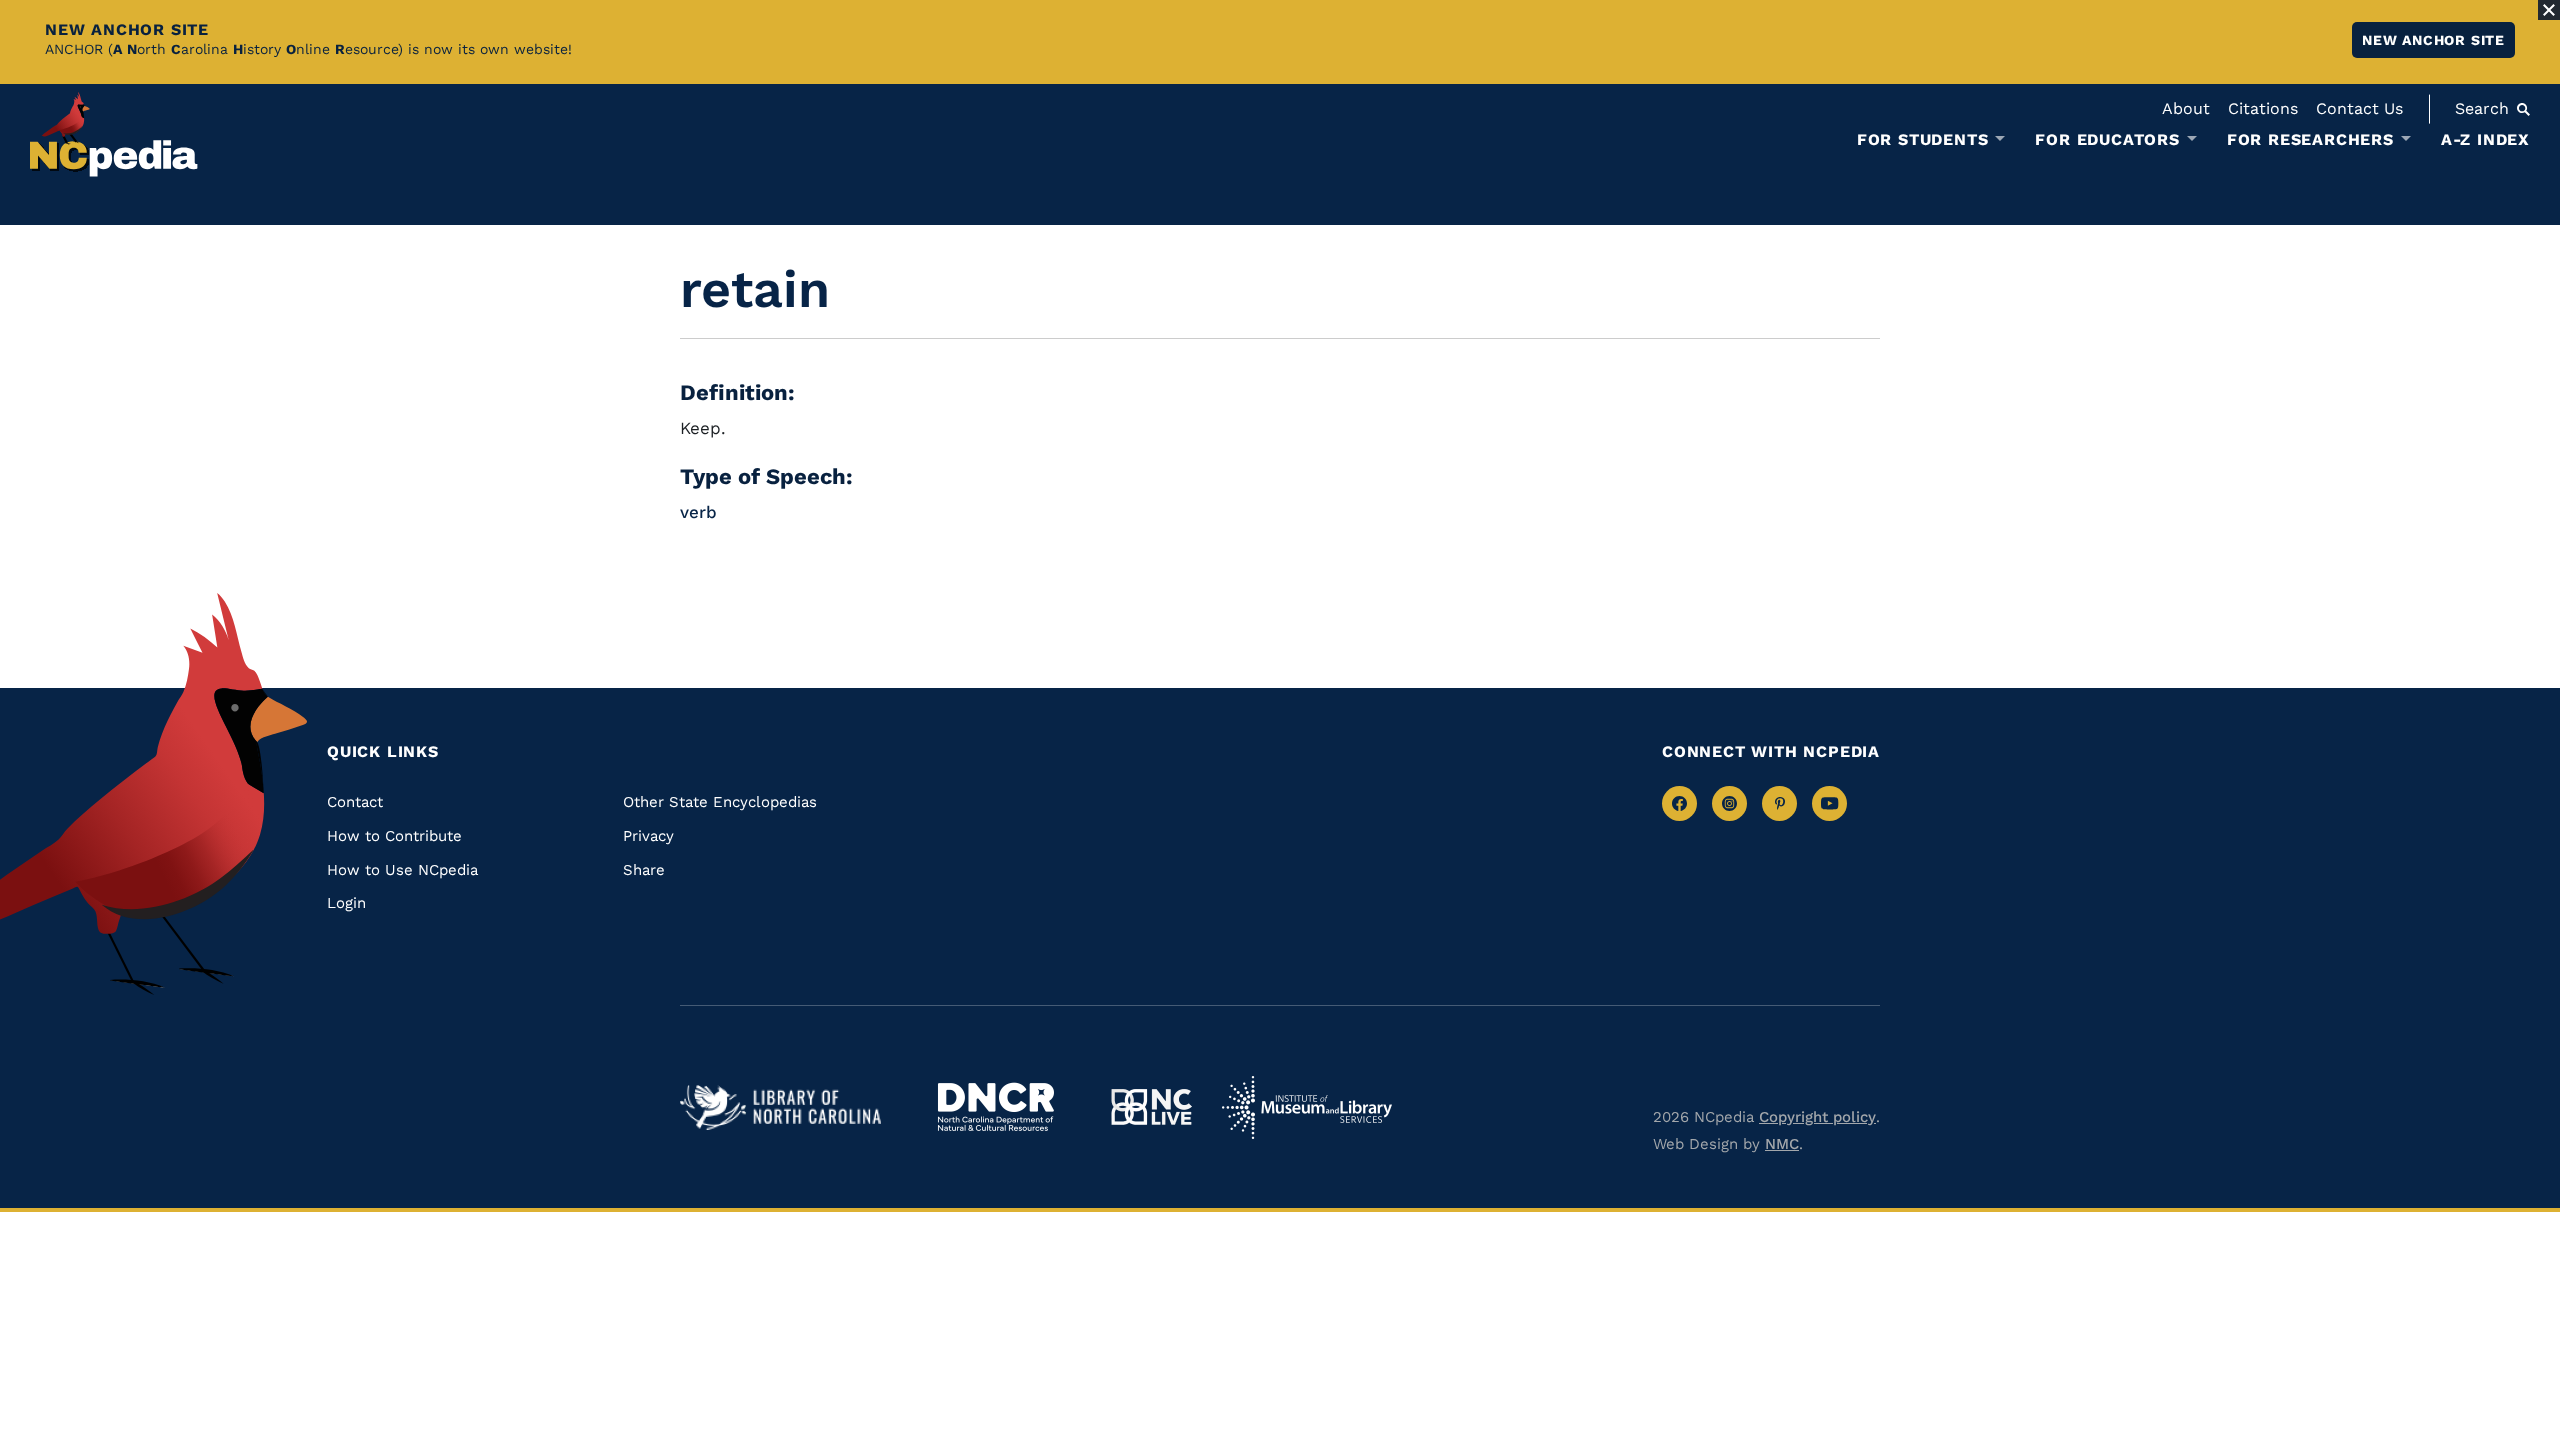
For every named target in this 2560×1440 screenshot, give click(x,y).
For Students (1923, 140)
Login (346, 903)
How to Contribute (394, 836)
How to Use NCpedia (402, 870)
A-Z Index (2485, 139)
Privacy (648, 836)
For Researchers (2310, 140)
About (2186, 108)
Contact (355, 802)
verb (698, 512)
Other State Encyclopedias (720, 802)
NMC (1782, 1144)
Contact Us (2359, 108)
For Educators (2107, 140)
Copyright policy (1817, 1117)
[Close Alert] (2549, 10)
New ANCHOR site (2433, 40)
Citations (2263, 108)
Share (644, 870)
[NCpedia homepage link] (114, 134)
